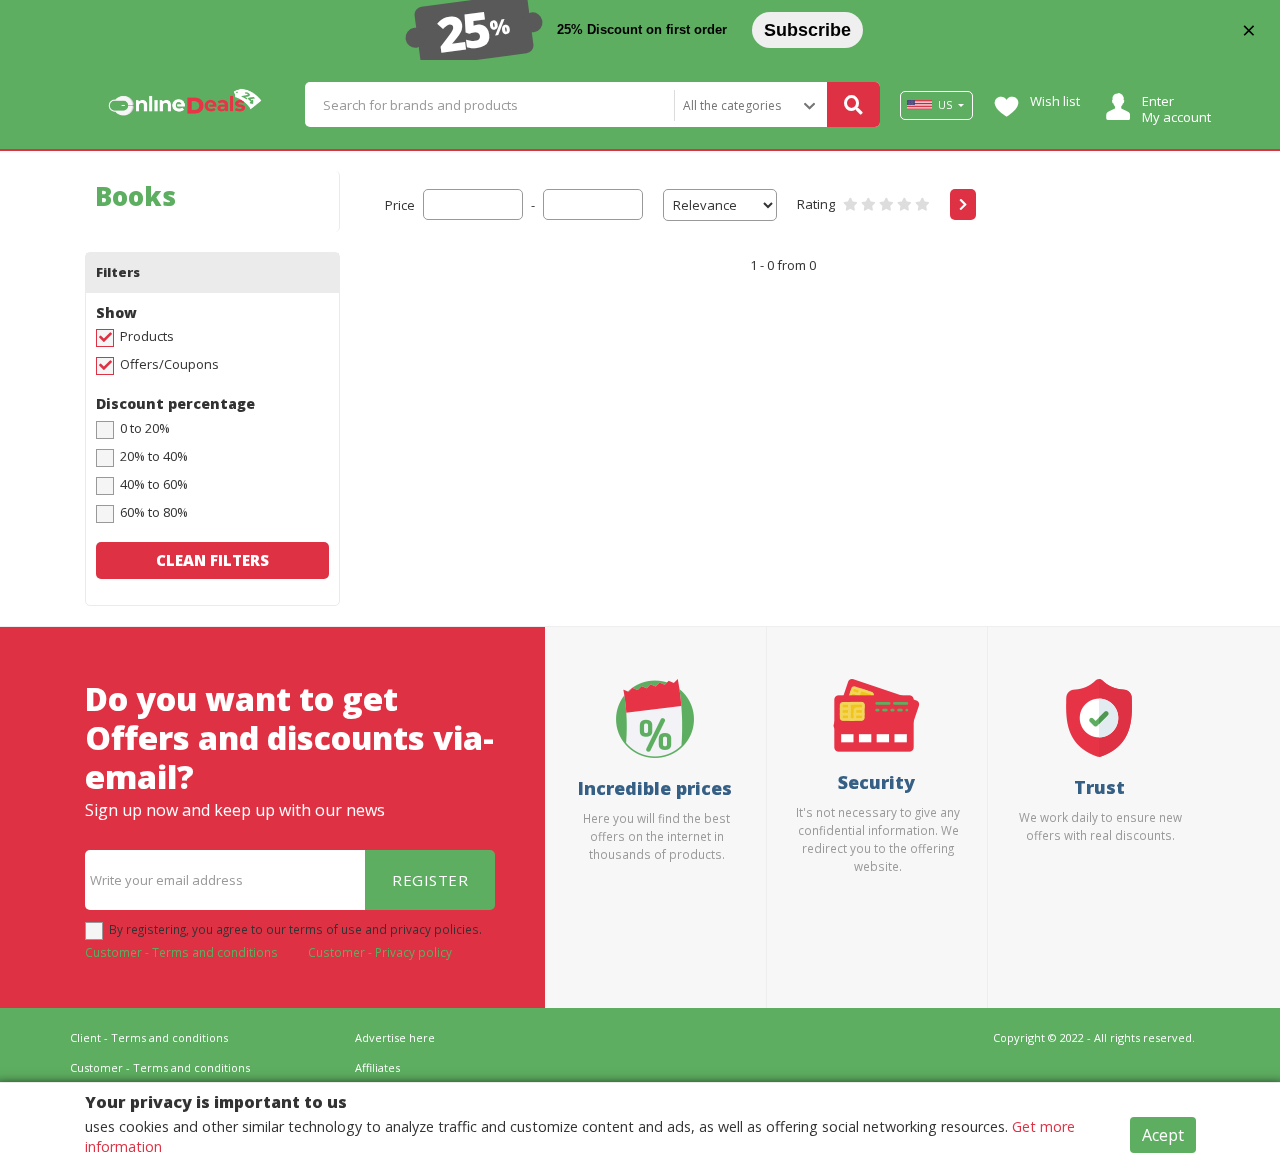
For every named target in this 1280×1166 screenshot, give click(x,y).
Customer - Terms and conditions (181, 952)
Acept (1163, 1135)
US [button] (945, 105)
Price (400, 205)
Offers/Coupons (169, 364)
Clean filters (212, 560)
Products (147, 336)
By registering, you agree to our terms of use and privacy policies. (295, 929)
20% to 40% (154, 456)
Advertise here (395, 1037)
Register (430, 880)
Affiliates (377, 1067)
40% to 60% (154, 484)
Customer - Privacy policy (380, 952)
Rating (816, 204)
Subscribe (807, 30)
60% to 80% (154, 512)
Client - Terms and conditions (149, 1037)
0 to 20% (145, 428)
